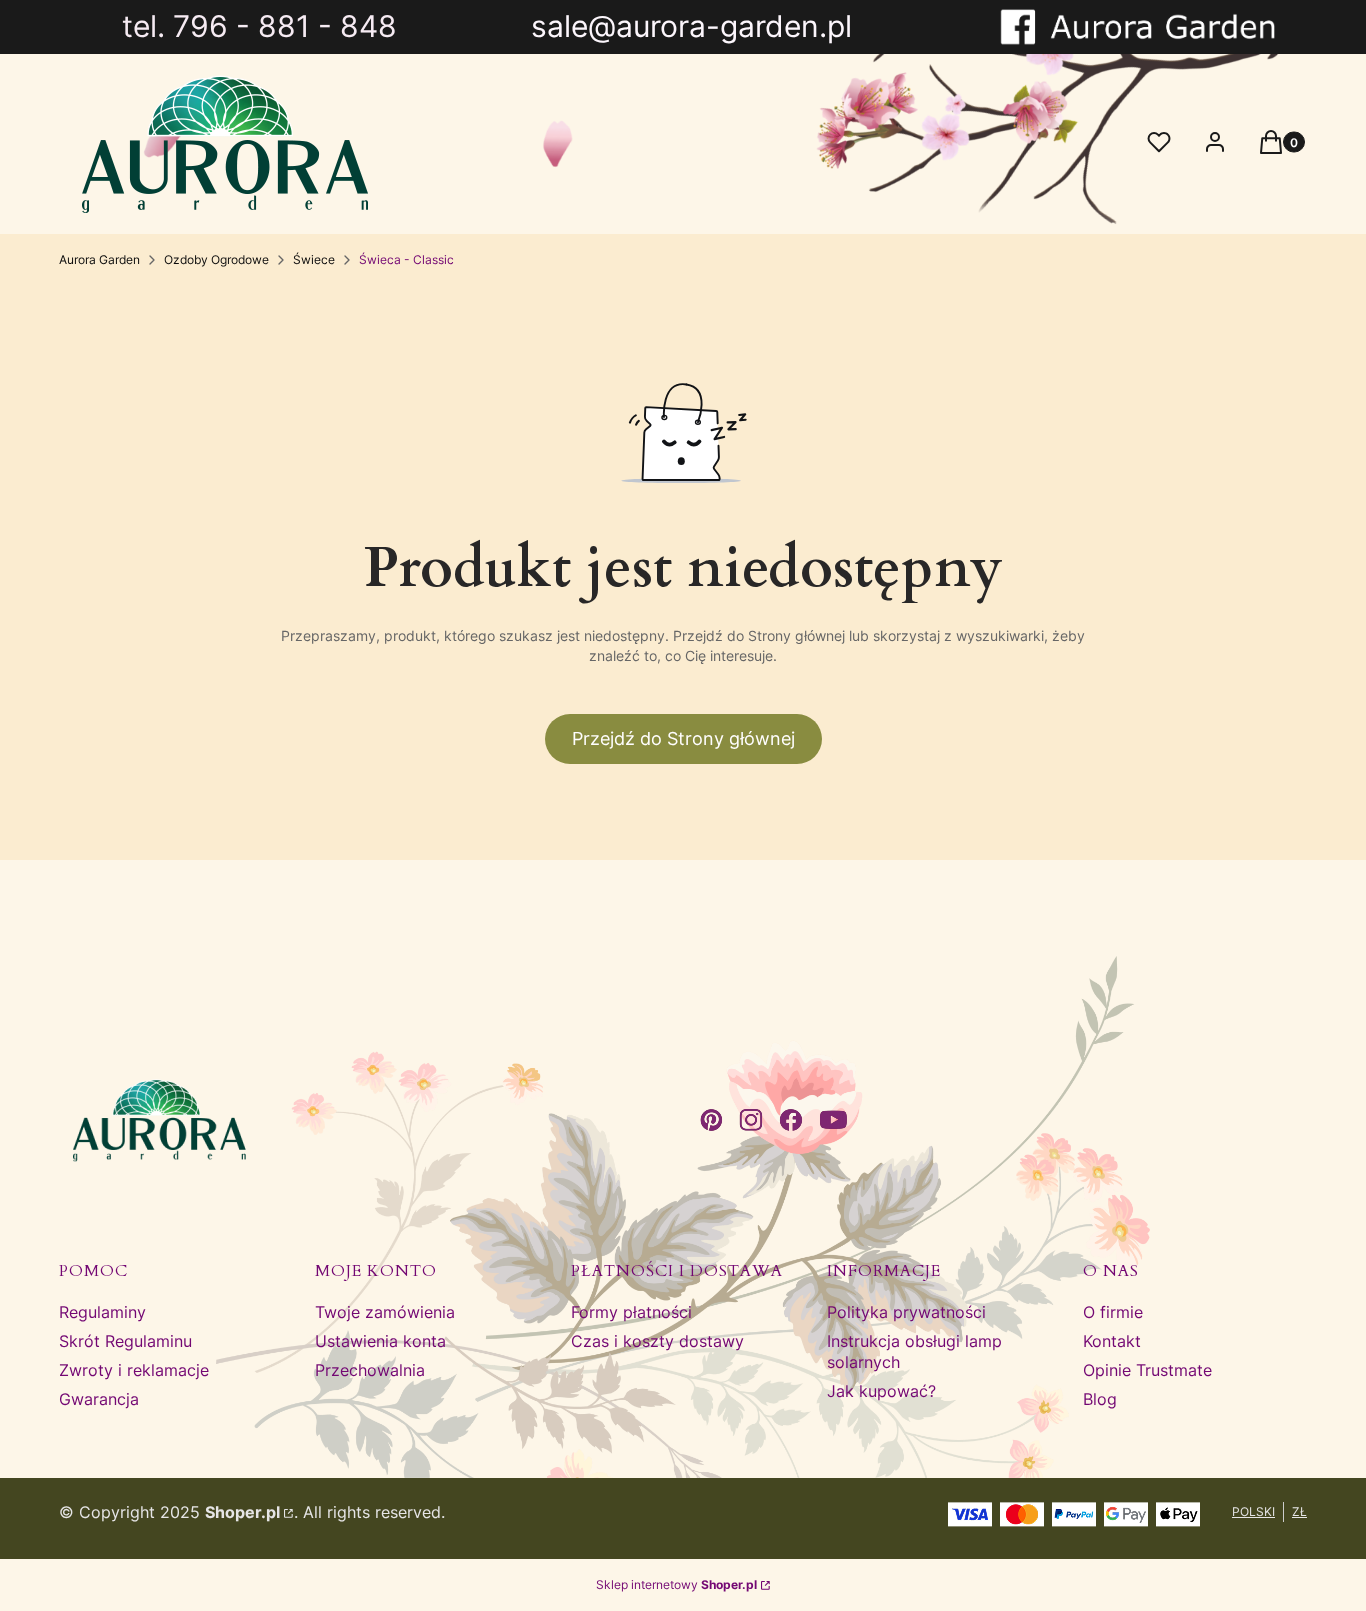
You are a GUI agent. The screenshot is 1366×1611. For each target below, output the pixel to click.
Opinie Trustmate (1147, 1370)
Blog (1100, 1399)
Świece (314, 259)
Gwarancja (99, 1399)
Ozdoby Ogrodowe (216, 259)
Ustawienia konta (380, 1341)
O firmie (1113, 1312)
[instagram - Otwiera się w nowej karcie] (751, 1120)
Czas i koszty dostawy (657, 1341)
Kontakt (1112, 1341)
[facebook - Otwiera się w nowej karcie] (791, 1120)
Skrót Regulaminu (125, 1341)
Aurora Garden (99, 259)
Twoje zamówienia (385, 1312)
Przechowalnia (370, 1370)
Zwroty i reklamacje (134, 1370)
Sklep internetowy (676, 1584)
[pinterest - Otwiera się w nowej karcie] (711, 1120)
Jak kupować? (881, 1391)
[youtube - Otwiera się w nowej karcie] (833, 1120)
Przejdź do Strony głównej (683, 738)
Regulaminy (102, 1312)
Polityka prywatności (906, 1312)
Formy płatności (631, 1312)
